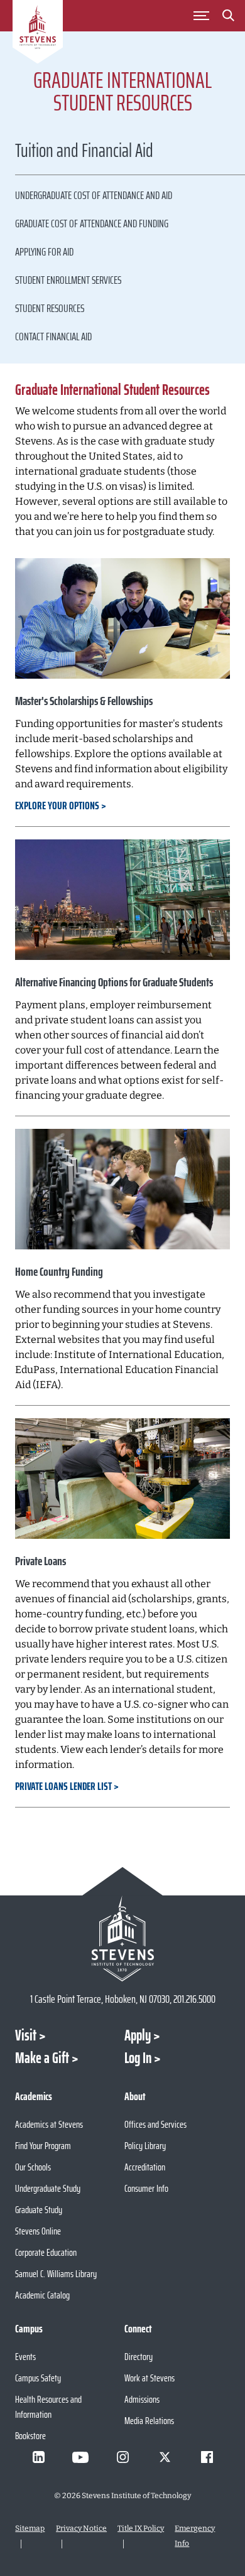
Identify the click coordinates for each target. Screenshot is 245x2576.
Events (25, 2357)
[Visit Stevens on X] (165, 2457)
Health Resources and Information (48, 2407)
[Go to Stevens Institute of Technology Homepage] (122, 1938)
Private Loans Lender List (63, 1786)
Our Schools (33, 2167)
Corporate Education (46, 2252)
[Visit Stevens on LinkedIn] (38, 2457)
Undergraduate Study (48, 2188)
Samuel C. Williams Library (56, 2274)
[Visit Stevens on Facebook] (207, 2457)
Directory (139, 2357)
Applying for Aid (44, 252)
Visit (26, 2035)
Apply (138, 2035)
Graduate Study (39, 2210)
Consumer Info (146, 2188)
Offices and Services (155, 2124)
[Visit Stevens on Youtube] (80, 2457)
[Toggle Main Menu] (202, 16)
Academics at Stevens (49, 2124)
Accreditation (145, 2167)
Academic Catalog (42, 2295)
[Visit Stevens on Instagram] (122, 2457)
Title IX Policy (141, 2528)
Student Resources (50, 308)
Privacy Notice (81, 2528)
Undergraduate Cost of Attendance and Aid (94, 195)
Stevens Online (38, 2231)
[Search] (229, 18)
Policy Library (145, 2146)
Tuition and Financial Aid (84, 152)
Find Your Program (43, 2146)
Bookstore (30, 2436)
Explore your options (57, 806)
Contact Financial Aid (53, 337)
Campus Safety (38, 2378)
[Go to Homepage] (38, 34)
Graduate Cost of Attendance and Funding (92, 224)
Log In (138, 2058)
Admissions (142, 2399)
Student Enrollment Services (68, 280)
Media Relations (149, 2421)
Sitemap (30, 2528)
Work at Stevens (150, 2378)
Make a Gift (42, 2058)
